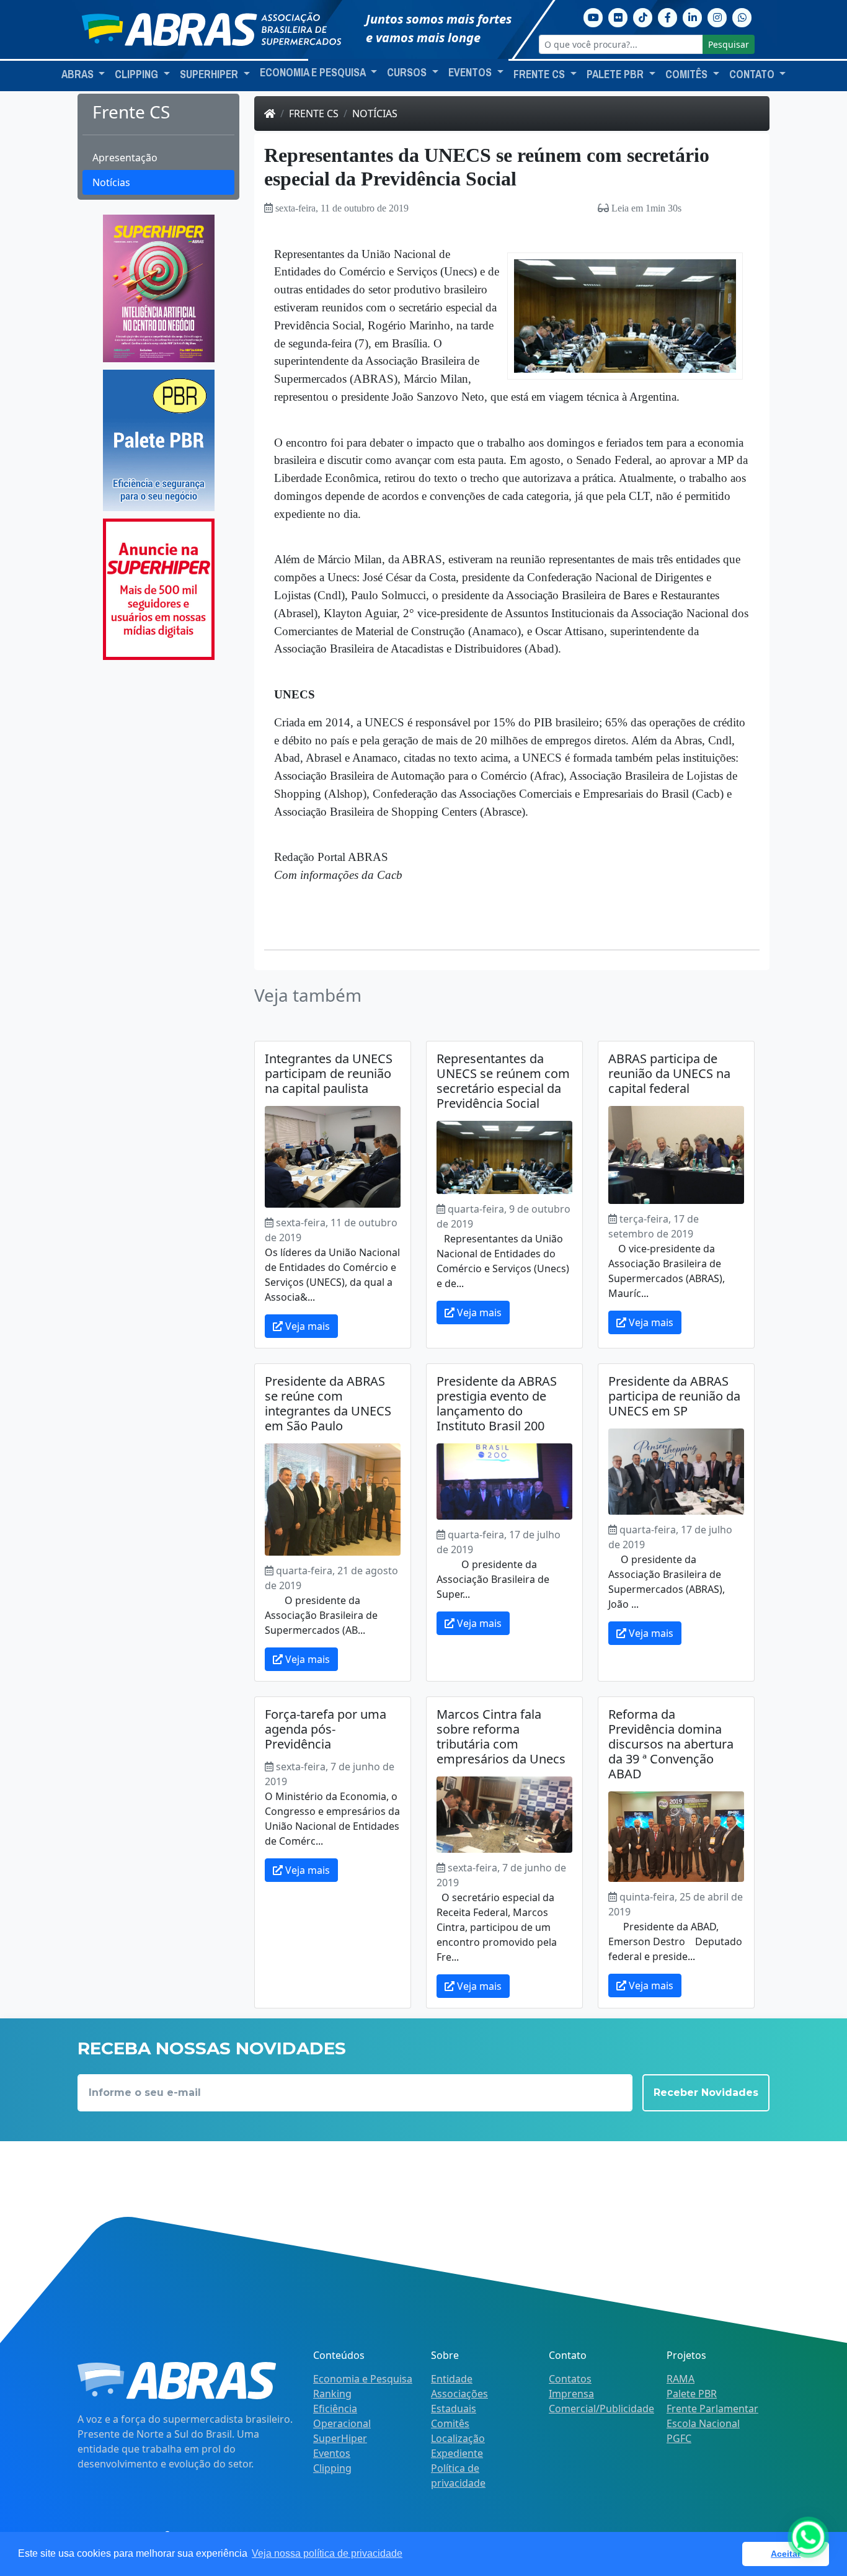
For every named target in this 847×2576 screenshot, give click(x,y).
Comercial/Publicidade (601, 2409)
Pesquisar (729, 44)
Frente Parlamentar (712, 2409)
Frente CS (314, 114)
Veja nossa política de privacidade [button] (327, 2553)
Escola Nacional (703, 2423)
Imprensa (571, 2394)
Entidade (452, 2379)
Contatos (570, 2379)
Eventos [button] (471, 73)
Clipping (332, 2468)
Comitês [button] (688, 74)
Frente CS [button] (540, 74)
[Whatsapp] (742, 16)
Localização (458, 2438)
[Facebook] (668, 16)
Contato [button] (753, 74)
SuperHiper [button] (210, 74)
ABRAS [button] (79, 74)
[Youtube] (593, 16)
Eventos (332, 2453)
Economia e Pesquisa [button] (314, 73)
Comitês (450, 2423)
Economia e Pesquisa (363, 2379)
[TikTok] (643, 16)
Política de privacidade (458, 2476)
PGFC (679, 2438)
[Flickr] (618, 16)
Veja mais (306, 1326)
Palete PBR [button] (616, 74)
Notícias (111, 182)
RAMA (681, 2379)
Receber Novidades (706, 2092)
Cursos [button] (408, 73)
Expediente (457, 2453)
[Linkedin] (693, 16)
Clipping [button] (138, 74)
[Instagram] (717, 16)
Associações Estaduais (459, 2401)
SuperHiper (340, 2438)
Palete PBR (692, 2394)
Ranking (332, 2394)
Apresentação (125, 158)
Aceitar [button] (786, 2554)
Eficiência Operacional (342, 2416)
